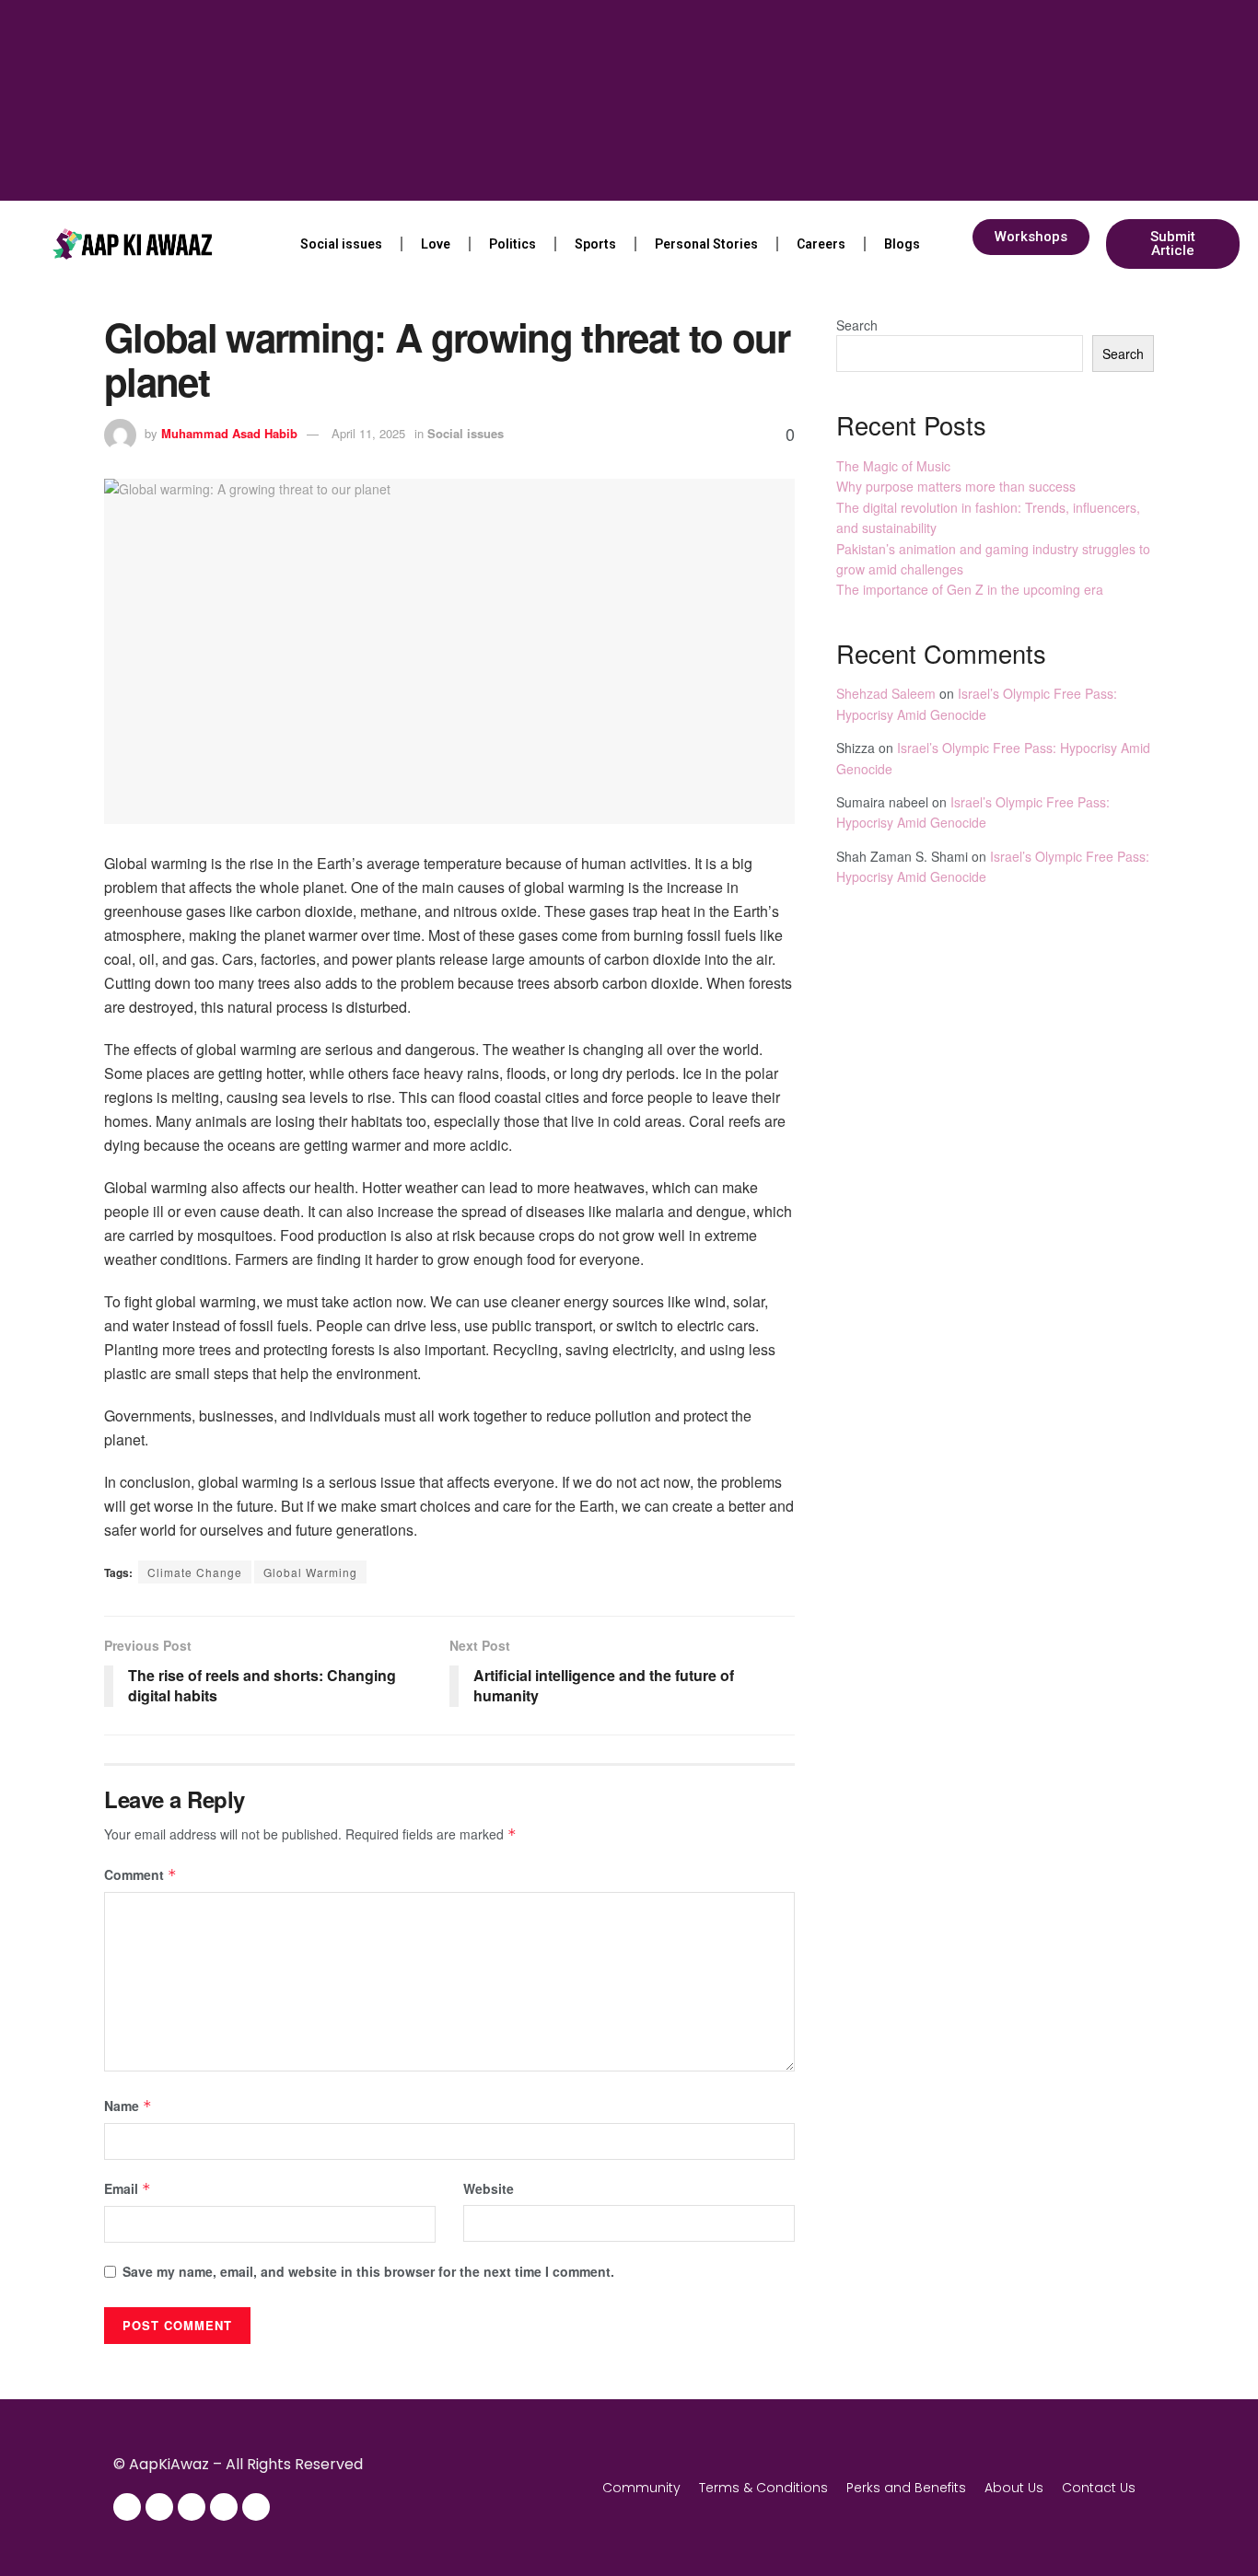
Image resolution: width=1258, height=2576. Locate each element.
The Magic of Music (893, 466)
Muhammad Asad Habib (229, 433)
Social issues (341, 244)
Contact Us (1099, 2488)
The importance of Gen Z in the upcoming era (970, 589)
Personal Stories (706, 244)
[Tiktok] (256, 2507)
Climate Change (195, 1572)
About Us (1014, 2488)
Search (857, 325)
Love (436, 244)
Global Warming (310, 1572)
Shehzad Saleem (886, 693)
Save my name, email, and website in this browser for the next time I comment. (368, 2271)
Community (641, 2488)
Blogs (902, 244)
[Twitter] (192, 2507)
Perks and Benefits (906, 2488)
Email (128, 2188)
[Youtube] (224, 2507)
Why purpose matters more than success (956, 486)
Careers (821, 244)
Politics (513, 244)
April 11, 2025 (368, 433)
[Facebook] (127, 2507)
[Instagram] (159, 2507)
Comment (140, 1874)
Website (489, 2188)
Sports (595, 244)
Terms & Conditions (763, 2488)
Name (128, 2106)
